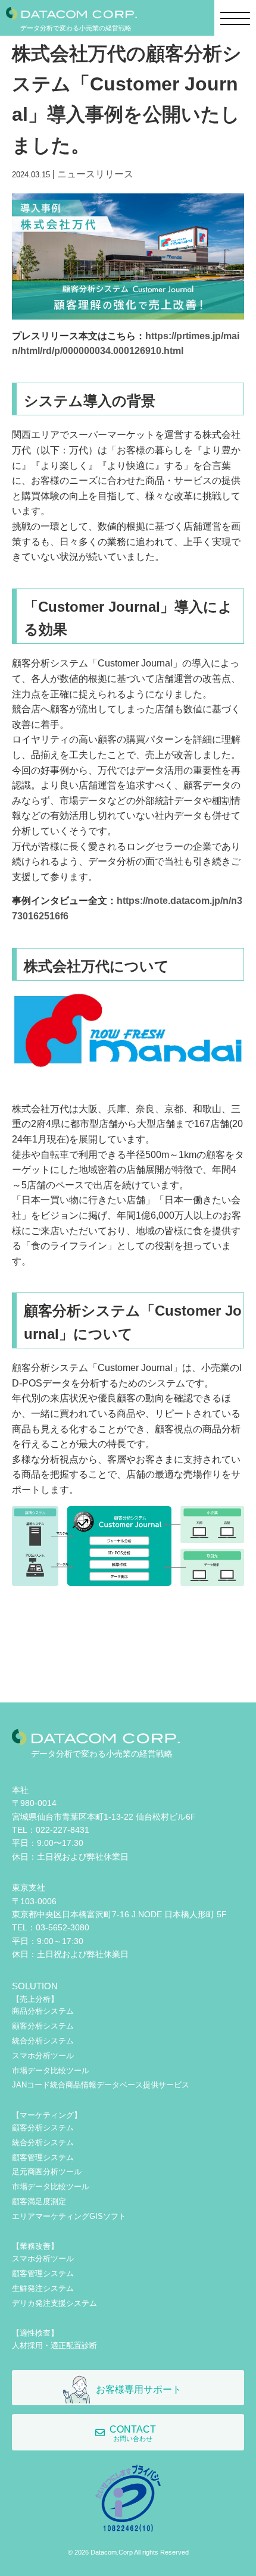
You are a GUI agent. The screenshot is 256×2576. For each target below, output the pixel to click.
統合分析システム (43, 2041)
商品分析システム (43, 2011)
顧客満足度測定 (39, 2201)
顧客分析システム (43, 2026)
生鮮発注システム (43, 2288)
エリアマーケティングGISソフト (69, 2216)
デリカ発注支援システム (54, 2303)
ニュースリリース (95, 174)
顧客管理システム (43, 2157)
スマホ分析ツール (43, 2056)
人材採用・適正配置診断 (54, 2345)
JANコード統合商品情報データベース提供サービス (101, 2085)
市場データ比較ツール (51, 2070)
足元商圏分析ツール (47, 2172)
